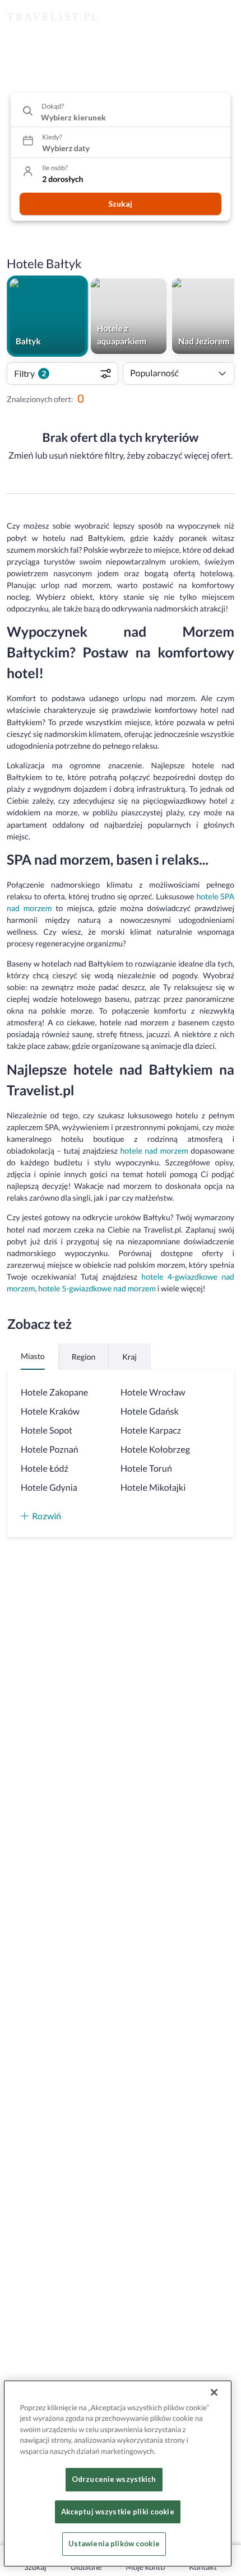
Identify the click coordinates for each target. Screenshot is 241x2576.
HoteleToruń (146, 1469)
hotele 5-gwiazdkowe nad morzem (97, 1288)
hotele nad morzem (154, 1151)
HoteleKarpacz (151, 1431)
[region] (118, 2474)
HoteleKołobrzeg (155, 1450)
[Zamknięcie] (214, 2392)
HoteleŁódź (45, 1469)
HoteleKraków (50, 1411)
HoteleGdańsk (150, 1411)
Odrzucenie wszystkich (114, 2479)
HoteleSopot (47, 1431)
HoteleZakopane (54, 1392)
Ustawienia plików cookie (114, 2544)
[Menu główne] (222, 17)
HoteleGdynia (49, 1488)
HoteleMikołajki (153, 1488)
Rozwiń (47, 1516)
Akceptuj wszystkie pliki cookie (118, 2512)
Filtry (30, 373)
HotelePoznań (50, 1450)
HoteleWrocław (153, 1392)
